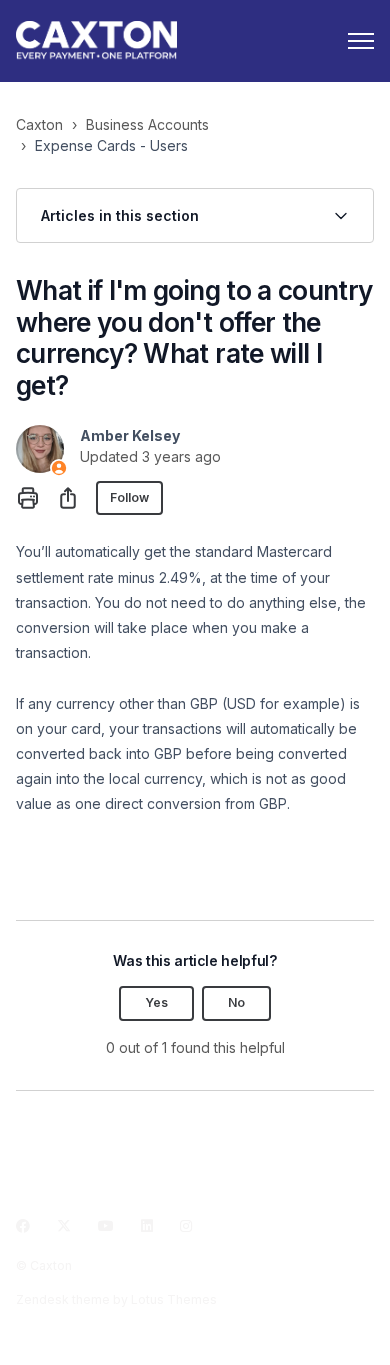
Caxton (39, 124)
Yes (156, 1002)
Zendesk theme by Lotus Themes (116, 1299)
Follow (129, 497)
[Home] (96, 41)
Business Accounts (147, 124)
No (236, 1002)
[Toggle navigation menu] (361, 41)
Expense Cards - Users (111, 145)
